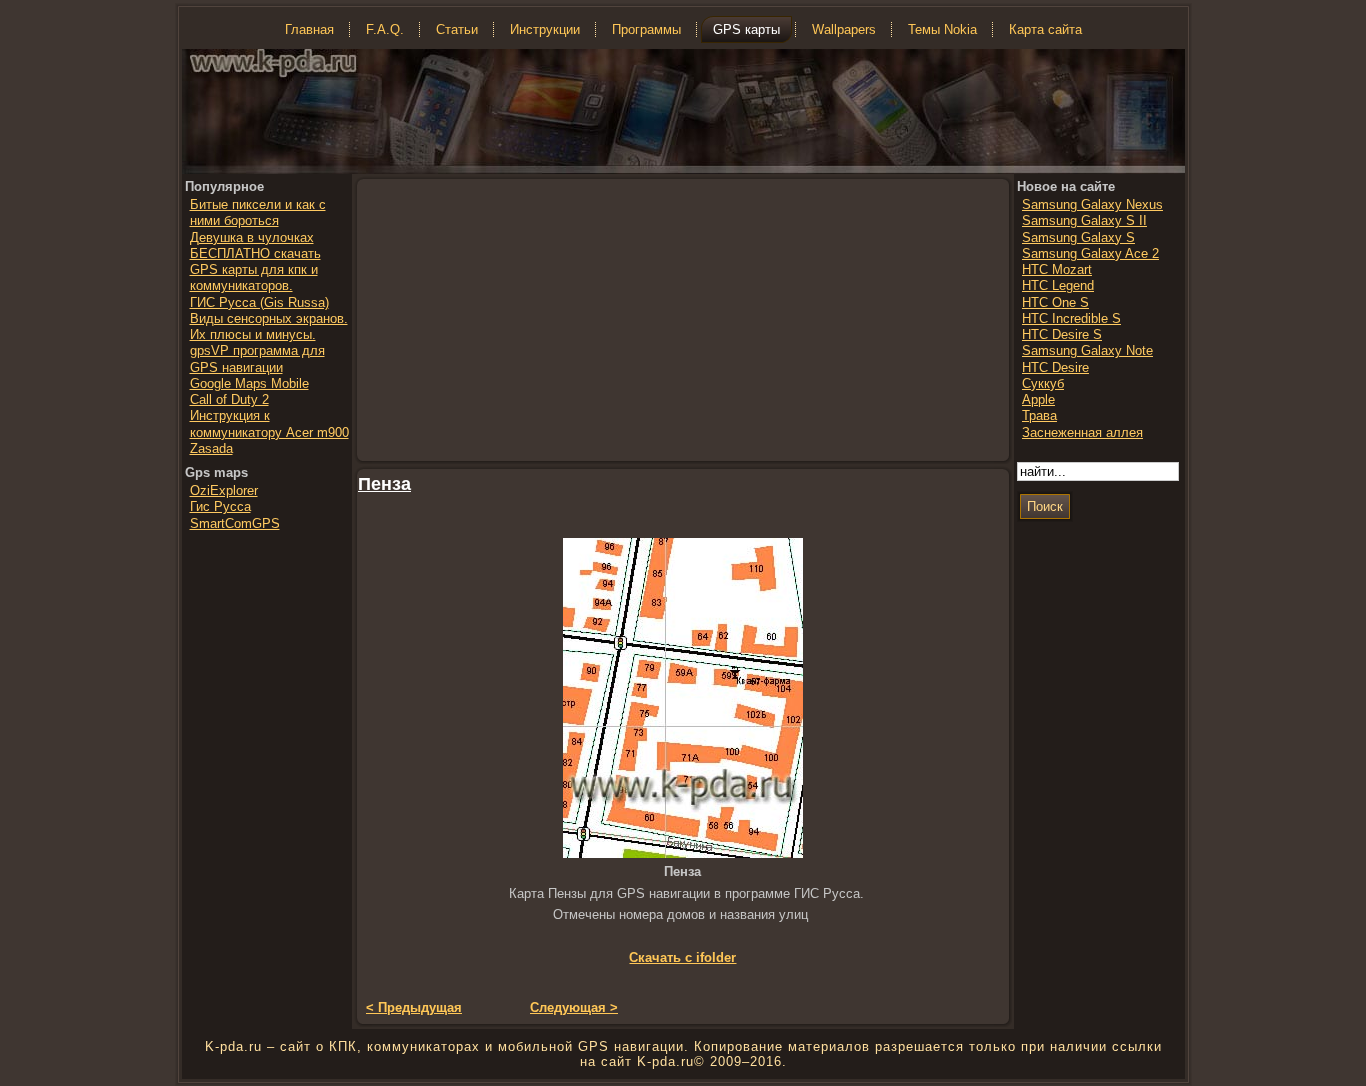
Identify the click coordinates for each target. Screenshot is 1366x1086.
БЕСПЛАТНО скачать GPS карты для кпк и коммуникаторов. (255, 270)
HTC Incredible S (1071, 318)
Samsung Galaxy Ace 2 (1090, 253)
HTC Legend (1058, 285)
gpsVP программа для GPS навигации (257, 358)
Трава (1039, 415)
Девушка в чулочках (252, 237)
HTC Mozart (1057, 269)
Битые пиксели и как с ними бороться (258, 212)
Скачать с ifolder (682, 957)
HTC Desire (1055, 367)
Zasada (211, 448)
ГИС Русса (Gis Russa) (259, 302)
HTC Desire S (1062, 334)
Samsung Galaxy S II (1084, 220)
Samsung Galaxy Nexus (1092, 204)
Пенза (384, 484)
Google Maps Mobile (249, 383)
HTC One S (1055, 302)
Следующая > (574, 1007)
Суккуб (1043, 383)
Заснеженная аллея (1082, 432)
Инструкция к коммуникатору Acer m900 (269, 423)
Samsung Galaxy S (1078, 237)
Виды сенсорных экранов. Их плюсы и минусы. (269, 326)
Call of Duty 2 (229, 399)
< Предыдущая (414, 1007)
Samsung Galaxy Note (1087, 350)
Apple (1038, 399)
